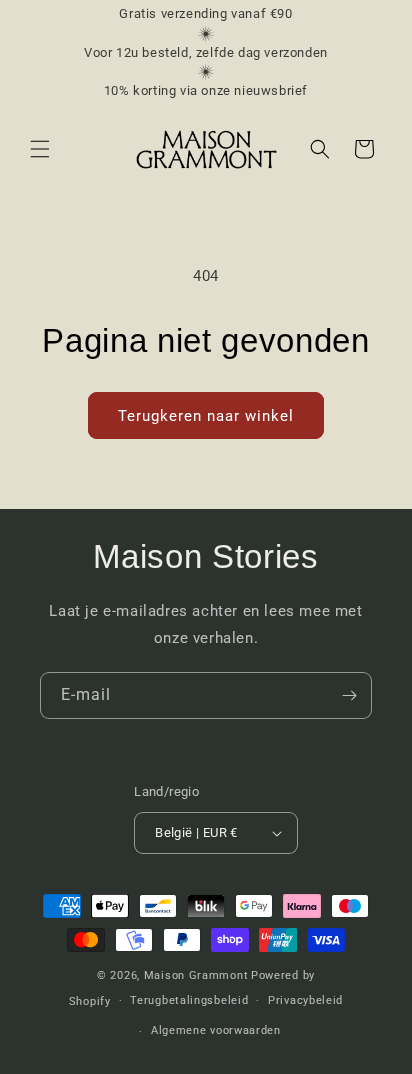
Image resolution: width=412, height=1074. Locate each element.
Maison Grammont (196, 975)
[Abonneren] (349, 695)
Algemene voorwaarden (216, 1030)
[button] (40, 149)
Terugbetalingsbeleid (189, 1000)
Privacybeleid (305, 1000)
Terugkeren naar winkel (206, 416)
